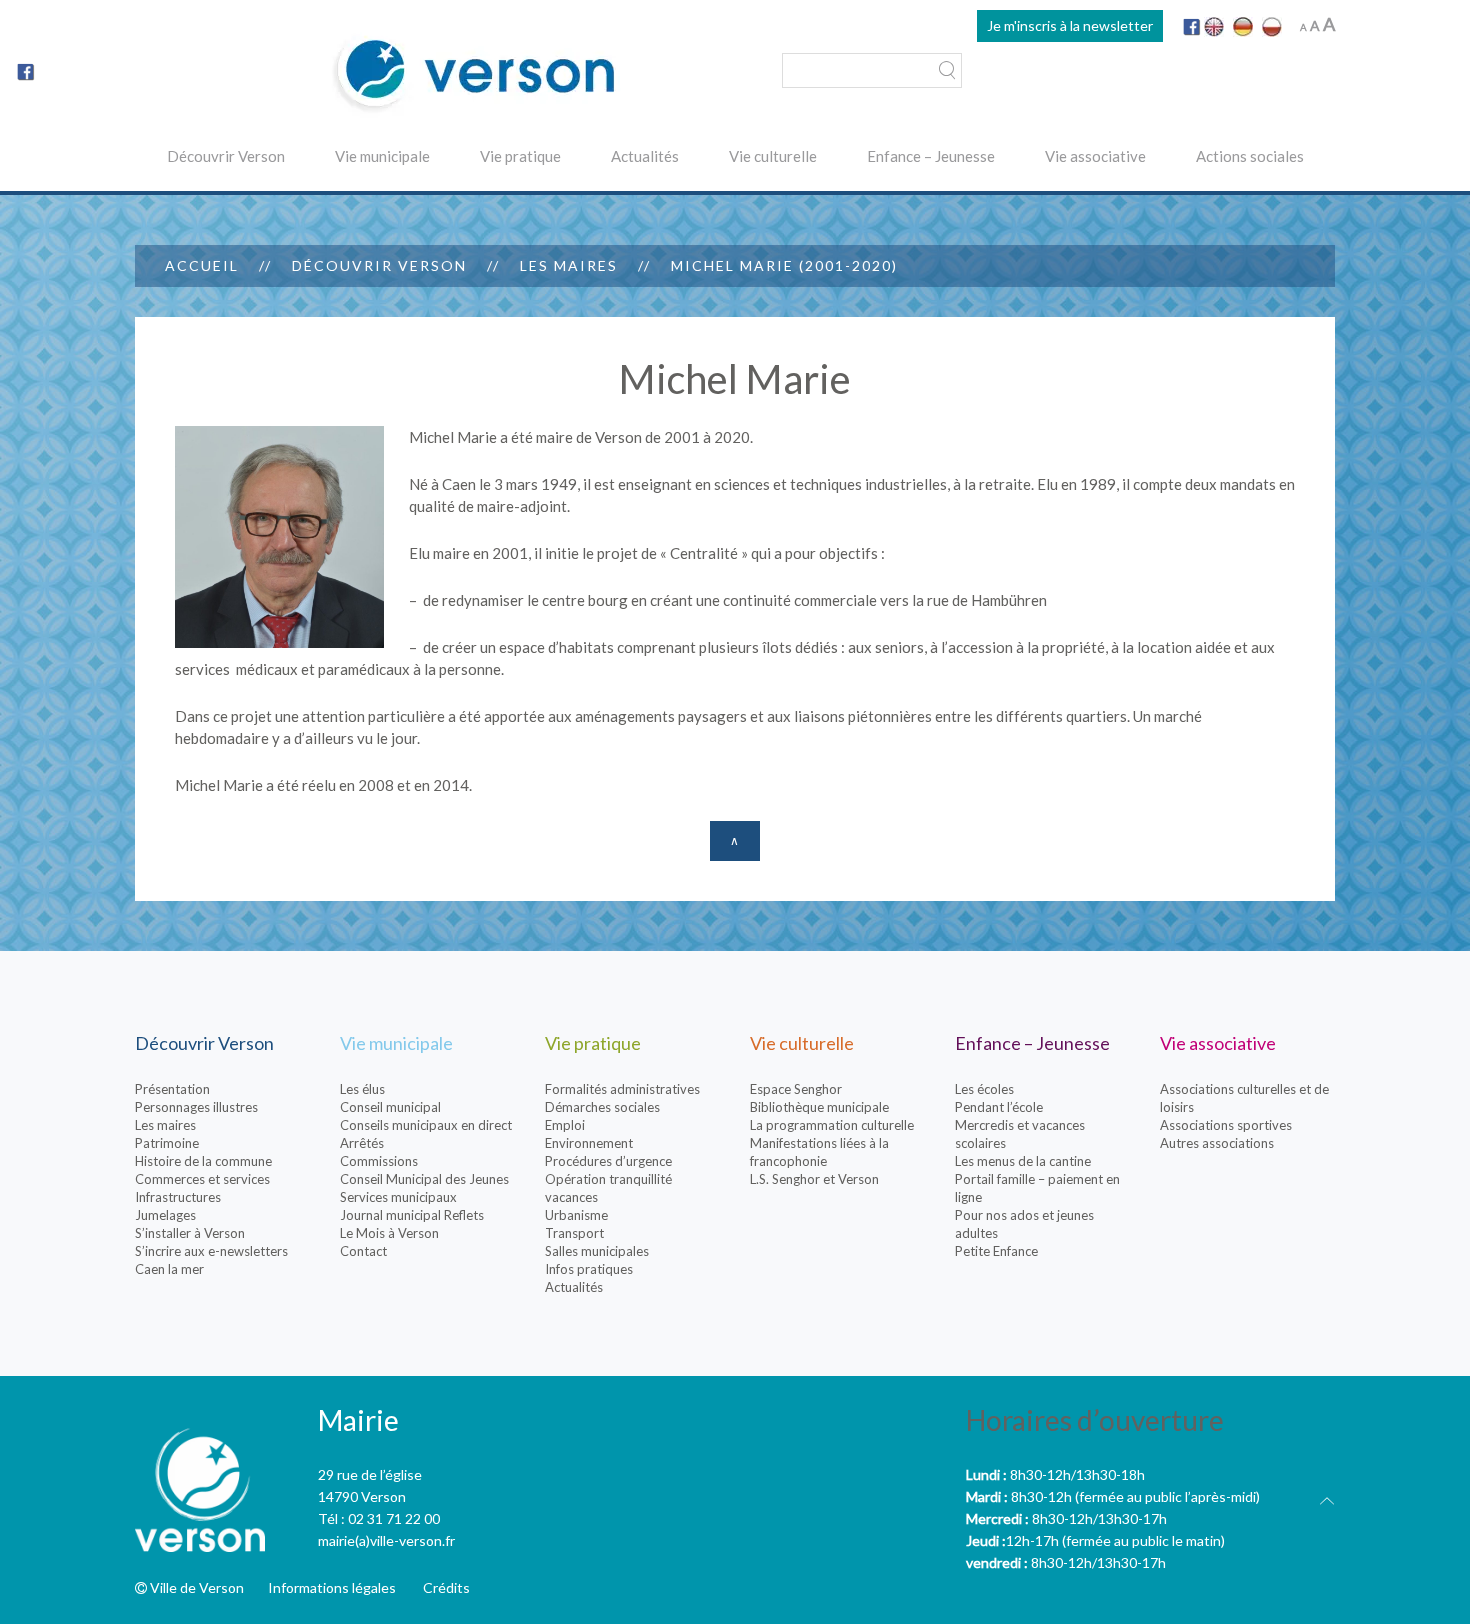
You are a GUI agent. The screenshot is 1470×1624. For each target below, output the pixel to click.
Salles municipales (597, 1251)
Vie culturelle (773, 156)
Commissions (379, 1161)
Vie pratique (520, 156)
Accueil (202, 265)
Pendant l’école (999, 1107)
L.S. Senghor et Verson (814, 1179)
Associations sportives (1226, 1125)
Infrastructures (178, 1197)
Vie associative (1095, 156)
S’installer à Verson (190, 1233)
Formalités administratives (622, 1089)
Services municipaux (398, 1197)
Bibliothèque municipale (819, 1107)
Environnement (589, 1143)
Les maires (569, 265)
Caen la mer (169, 1269)
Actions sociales (1250, 156)
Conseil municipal (390, 1107)
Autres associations (1217, 1143)
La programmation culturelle (832, 1125)
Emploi (565, 1125)
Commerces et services (202, 1179)
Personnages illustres (196, 1107)
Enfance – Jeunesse (931, 156)
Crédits (446, 1587)
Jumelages (165, 1215)
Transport (574, 1233)
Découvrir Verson (226, 156)
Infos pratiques (589, 1269)
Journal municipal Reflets (412, 1215)
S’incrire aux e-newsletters (211, 1251)
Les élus (362, 1089)
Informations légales (332, 1587)
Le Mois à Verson (389, 1233)
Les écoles (984, 1089)
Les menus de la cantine (1023, 1161)
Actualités (645, 156)
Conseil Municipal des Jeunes (424, 1179)
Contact (363, 1251)
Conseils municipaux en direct (426, 1125)
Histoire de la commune (203, 1161)
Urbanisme (576, 1215)
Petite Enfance (996, 1251)
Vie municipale (382, 156)
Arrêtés (362, 1143)
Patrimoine (167, 1143)
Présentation (172, 1089)
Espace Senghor (796, 1089)
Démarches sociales (602, 1107)
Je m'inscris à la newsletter (1070, 25)
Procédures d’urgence (608, 1161)
